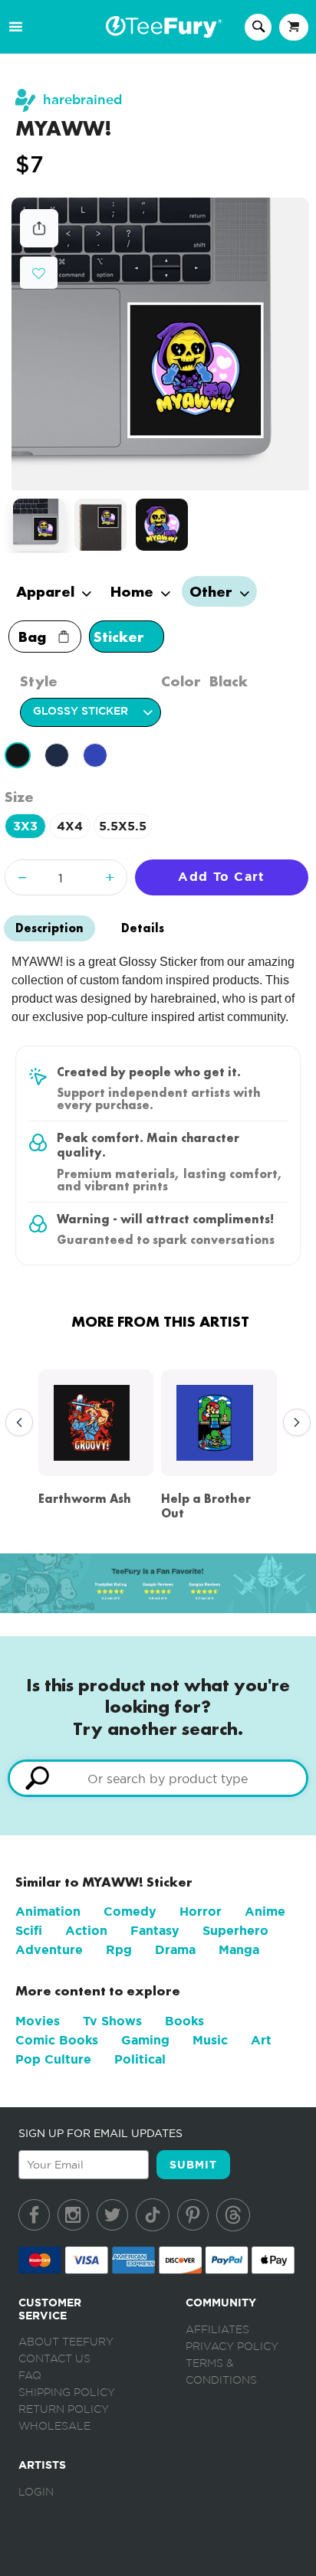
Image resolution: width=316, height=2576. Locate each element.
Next (293, 1423)
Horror (201, 1912)
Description (49, 928)
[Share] (39, 243)
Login (36, 2493)
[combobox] (158, 1778)
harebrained (82, 100)
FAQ (30, 2376)
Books (184, 2021)
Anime (265, 1912)
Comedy (130, 1912)
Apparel (47, 591)
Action (86, 1931)
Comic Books (57, 2040)
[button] (39, 272)
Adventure (49, 1950)
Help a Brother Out (206, 1506)
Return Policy (64, 2410)
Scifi (29, 1931)
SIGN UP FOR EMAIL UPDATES (100, 2133)
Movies (38, 2021)
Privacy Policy (232, 2347)
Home (134, 591)
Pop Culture (53, 2059)
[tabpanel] (161, 344)
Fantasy (155, 1931)
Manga (239, 1950)
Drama (175, 1950)
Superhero (235, 1931)
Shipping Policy (67, 2393)
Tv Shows (112, 2021)
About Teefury (66, 2342)
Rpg (119, 1950)
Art (261, 2040)
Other (213, 591)
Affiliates (217, 2330)
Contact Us (54, 2359)
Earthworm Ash (85, 1499)
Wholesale (54, 2427)
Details (143, 928)
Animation (48, 1912)
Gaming (145, 2040)
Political (140, 2059)
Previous (15, 1423)
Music (210, 2040)
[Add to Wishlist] (39, 274)
